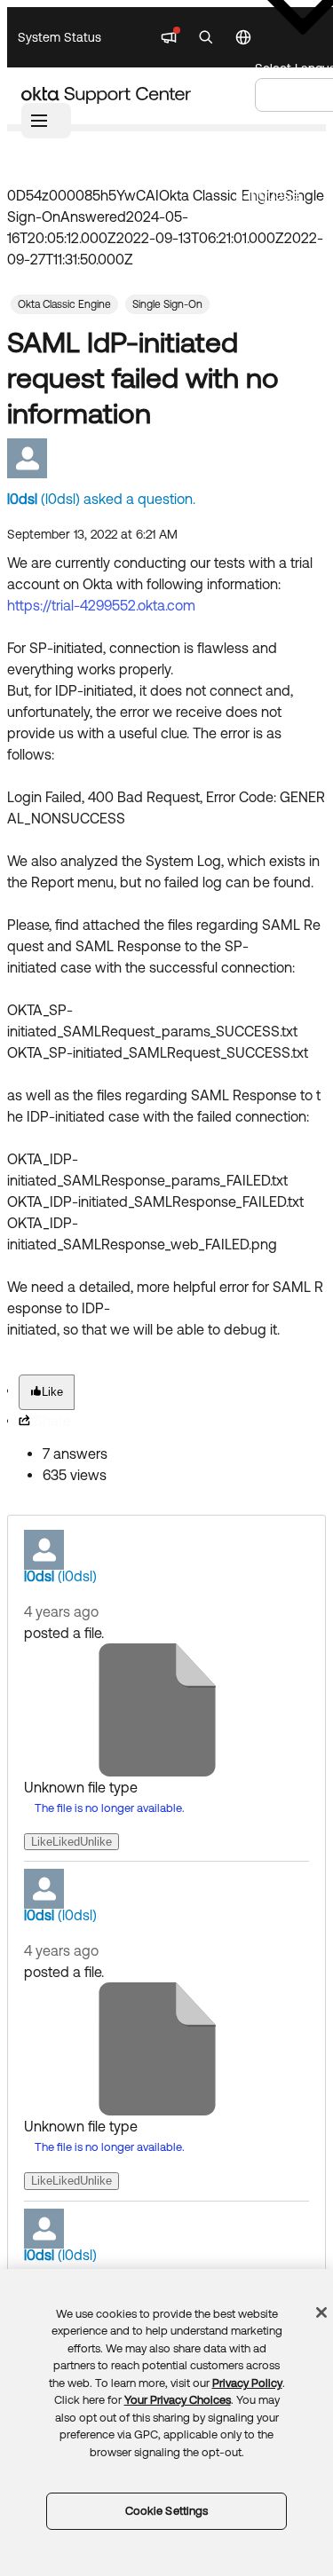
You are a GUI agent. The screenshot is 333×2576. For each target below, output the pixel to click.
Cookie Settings (167, 2511)
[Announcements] (169, 37)
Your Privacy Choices (178, 2400)
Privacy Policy (247, 2383)
